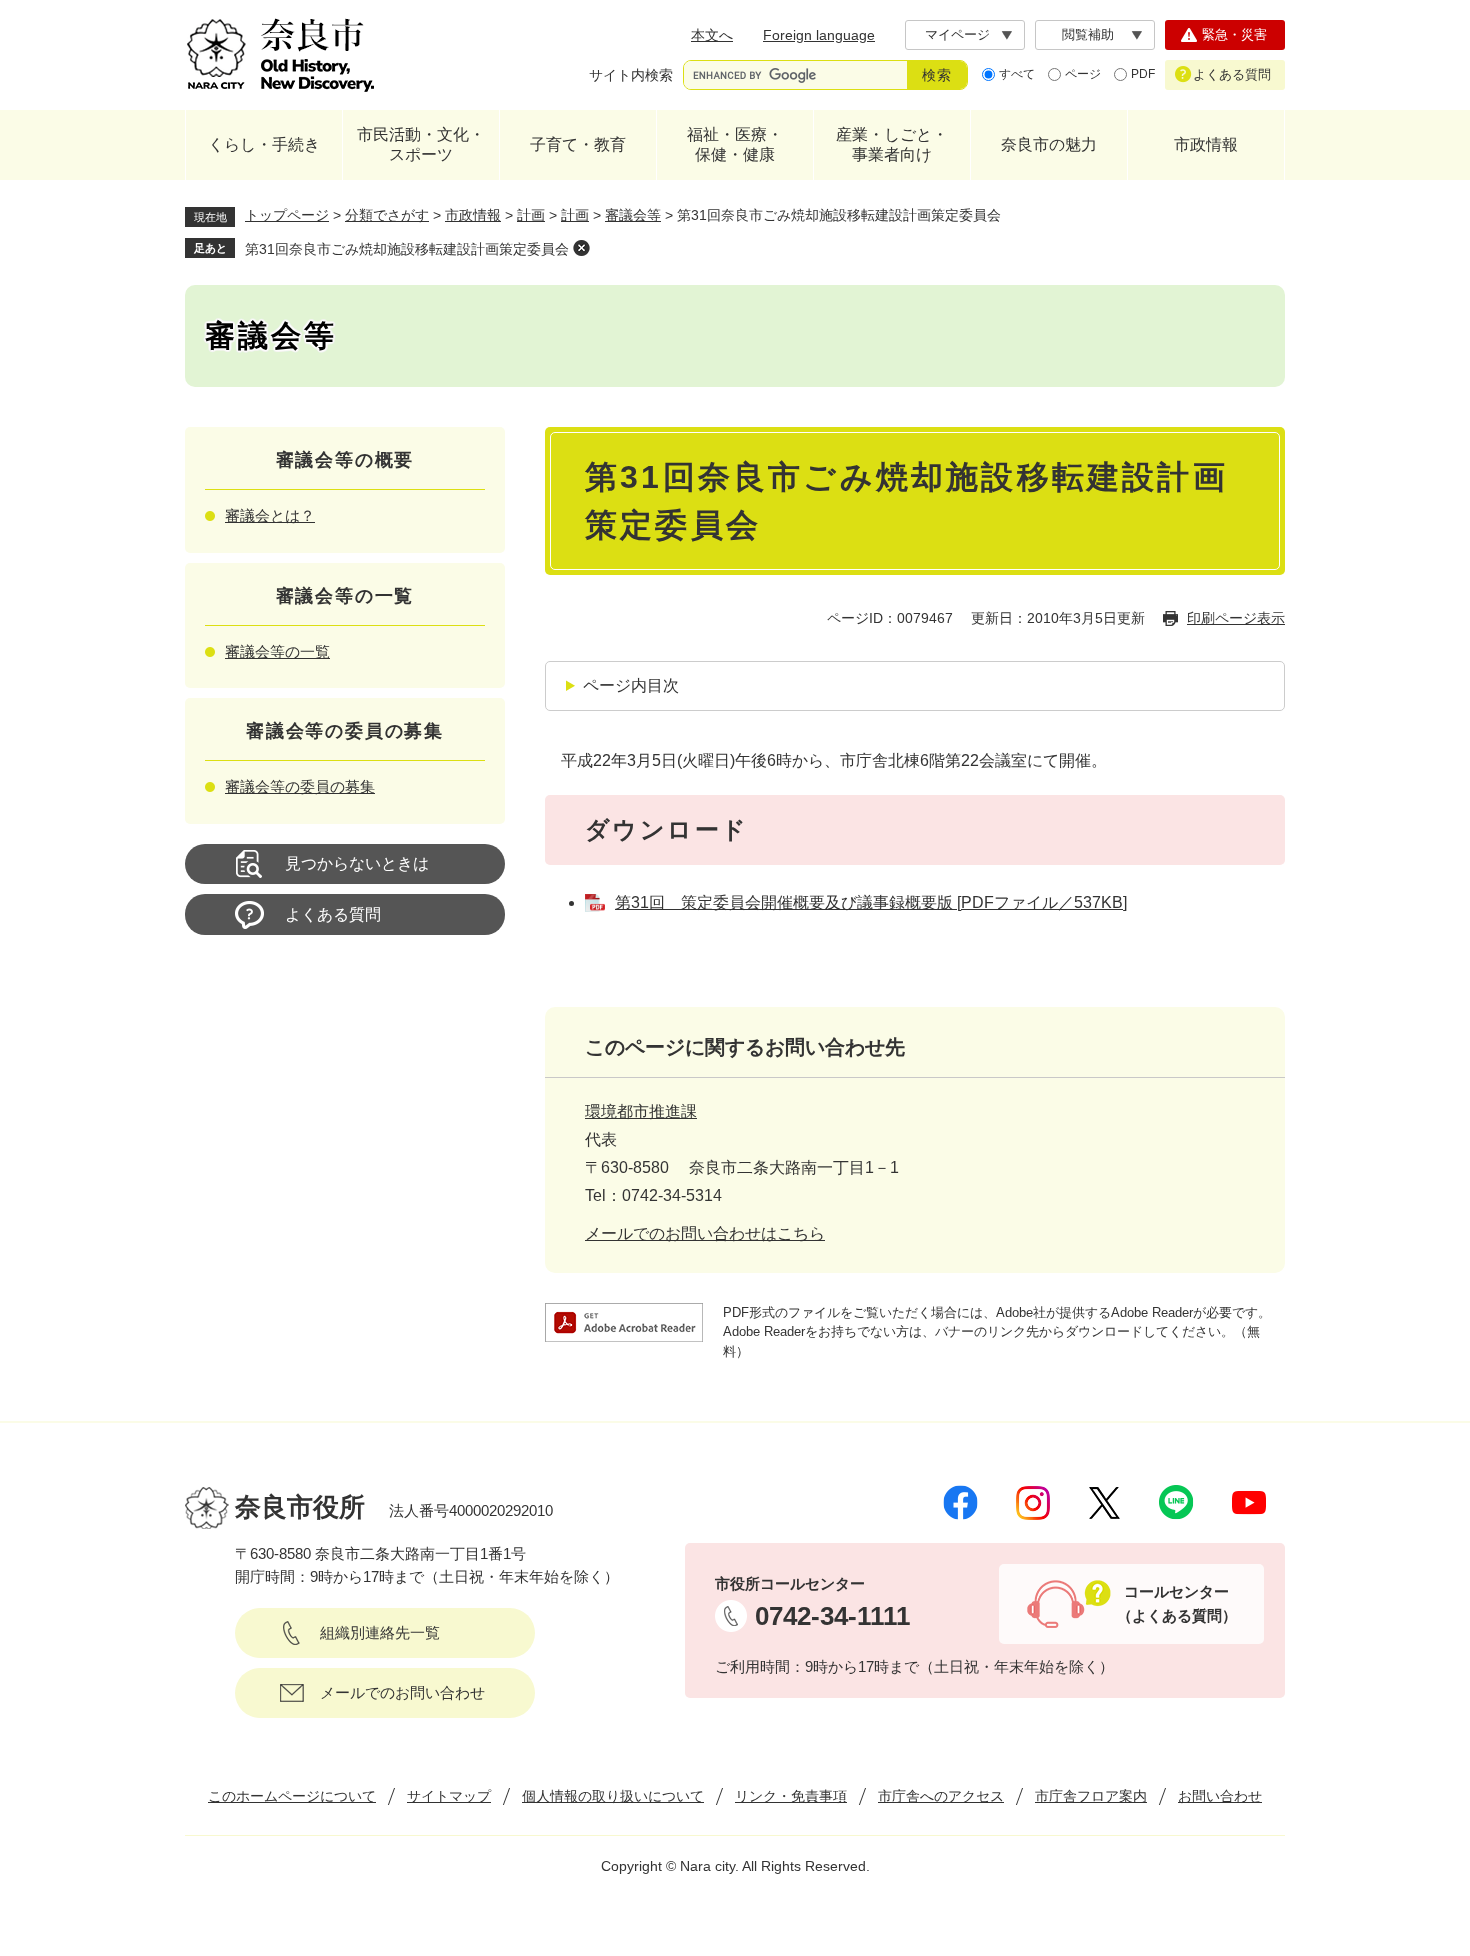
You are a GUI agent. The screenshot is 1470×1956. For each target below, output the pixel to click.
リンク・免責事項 (791, 1796)
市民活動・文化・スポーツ (421, 144)
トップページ (287, 215)
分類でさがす (387, 215)
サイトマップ (449, 1796)
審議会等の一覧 (277, 651)
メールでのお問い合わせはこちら (705, 1233)
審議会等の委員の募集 (300, 786)
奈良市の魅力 (1049, 144)
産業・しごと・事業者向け (892, 144)
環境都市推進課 (641, 1111)
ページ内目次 (631, 685)
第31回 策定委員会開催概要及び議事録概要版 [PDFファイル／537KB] (871, 902)
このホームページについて (292, 1796)
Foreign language (819, 35)
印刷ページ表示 (1236, 618)
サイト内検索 (631, 75)
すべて (1017, 74)
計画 (531, 215)
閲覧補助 (1088, 34)
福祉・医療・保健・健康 (735, 144)
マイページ (957, 34)
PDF (1143, 74)
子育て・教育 (578, 144)
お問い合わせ (1220, 1796)
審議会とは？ (270, 515)
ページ (1083, 74)
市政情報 (1206, 144)
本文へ (712, 35)
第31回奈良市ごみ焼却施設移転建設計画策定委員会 (407, 249)
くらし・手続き (264, 144)
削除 (581, 248)
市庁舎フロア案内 (1091, 1796)
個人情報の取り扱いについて (613, 1796)
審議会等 (633, 215)
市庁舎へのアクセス (941, 1796)
